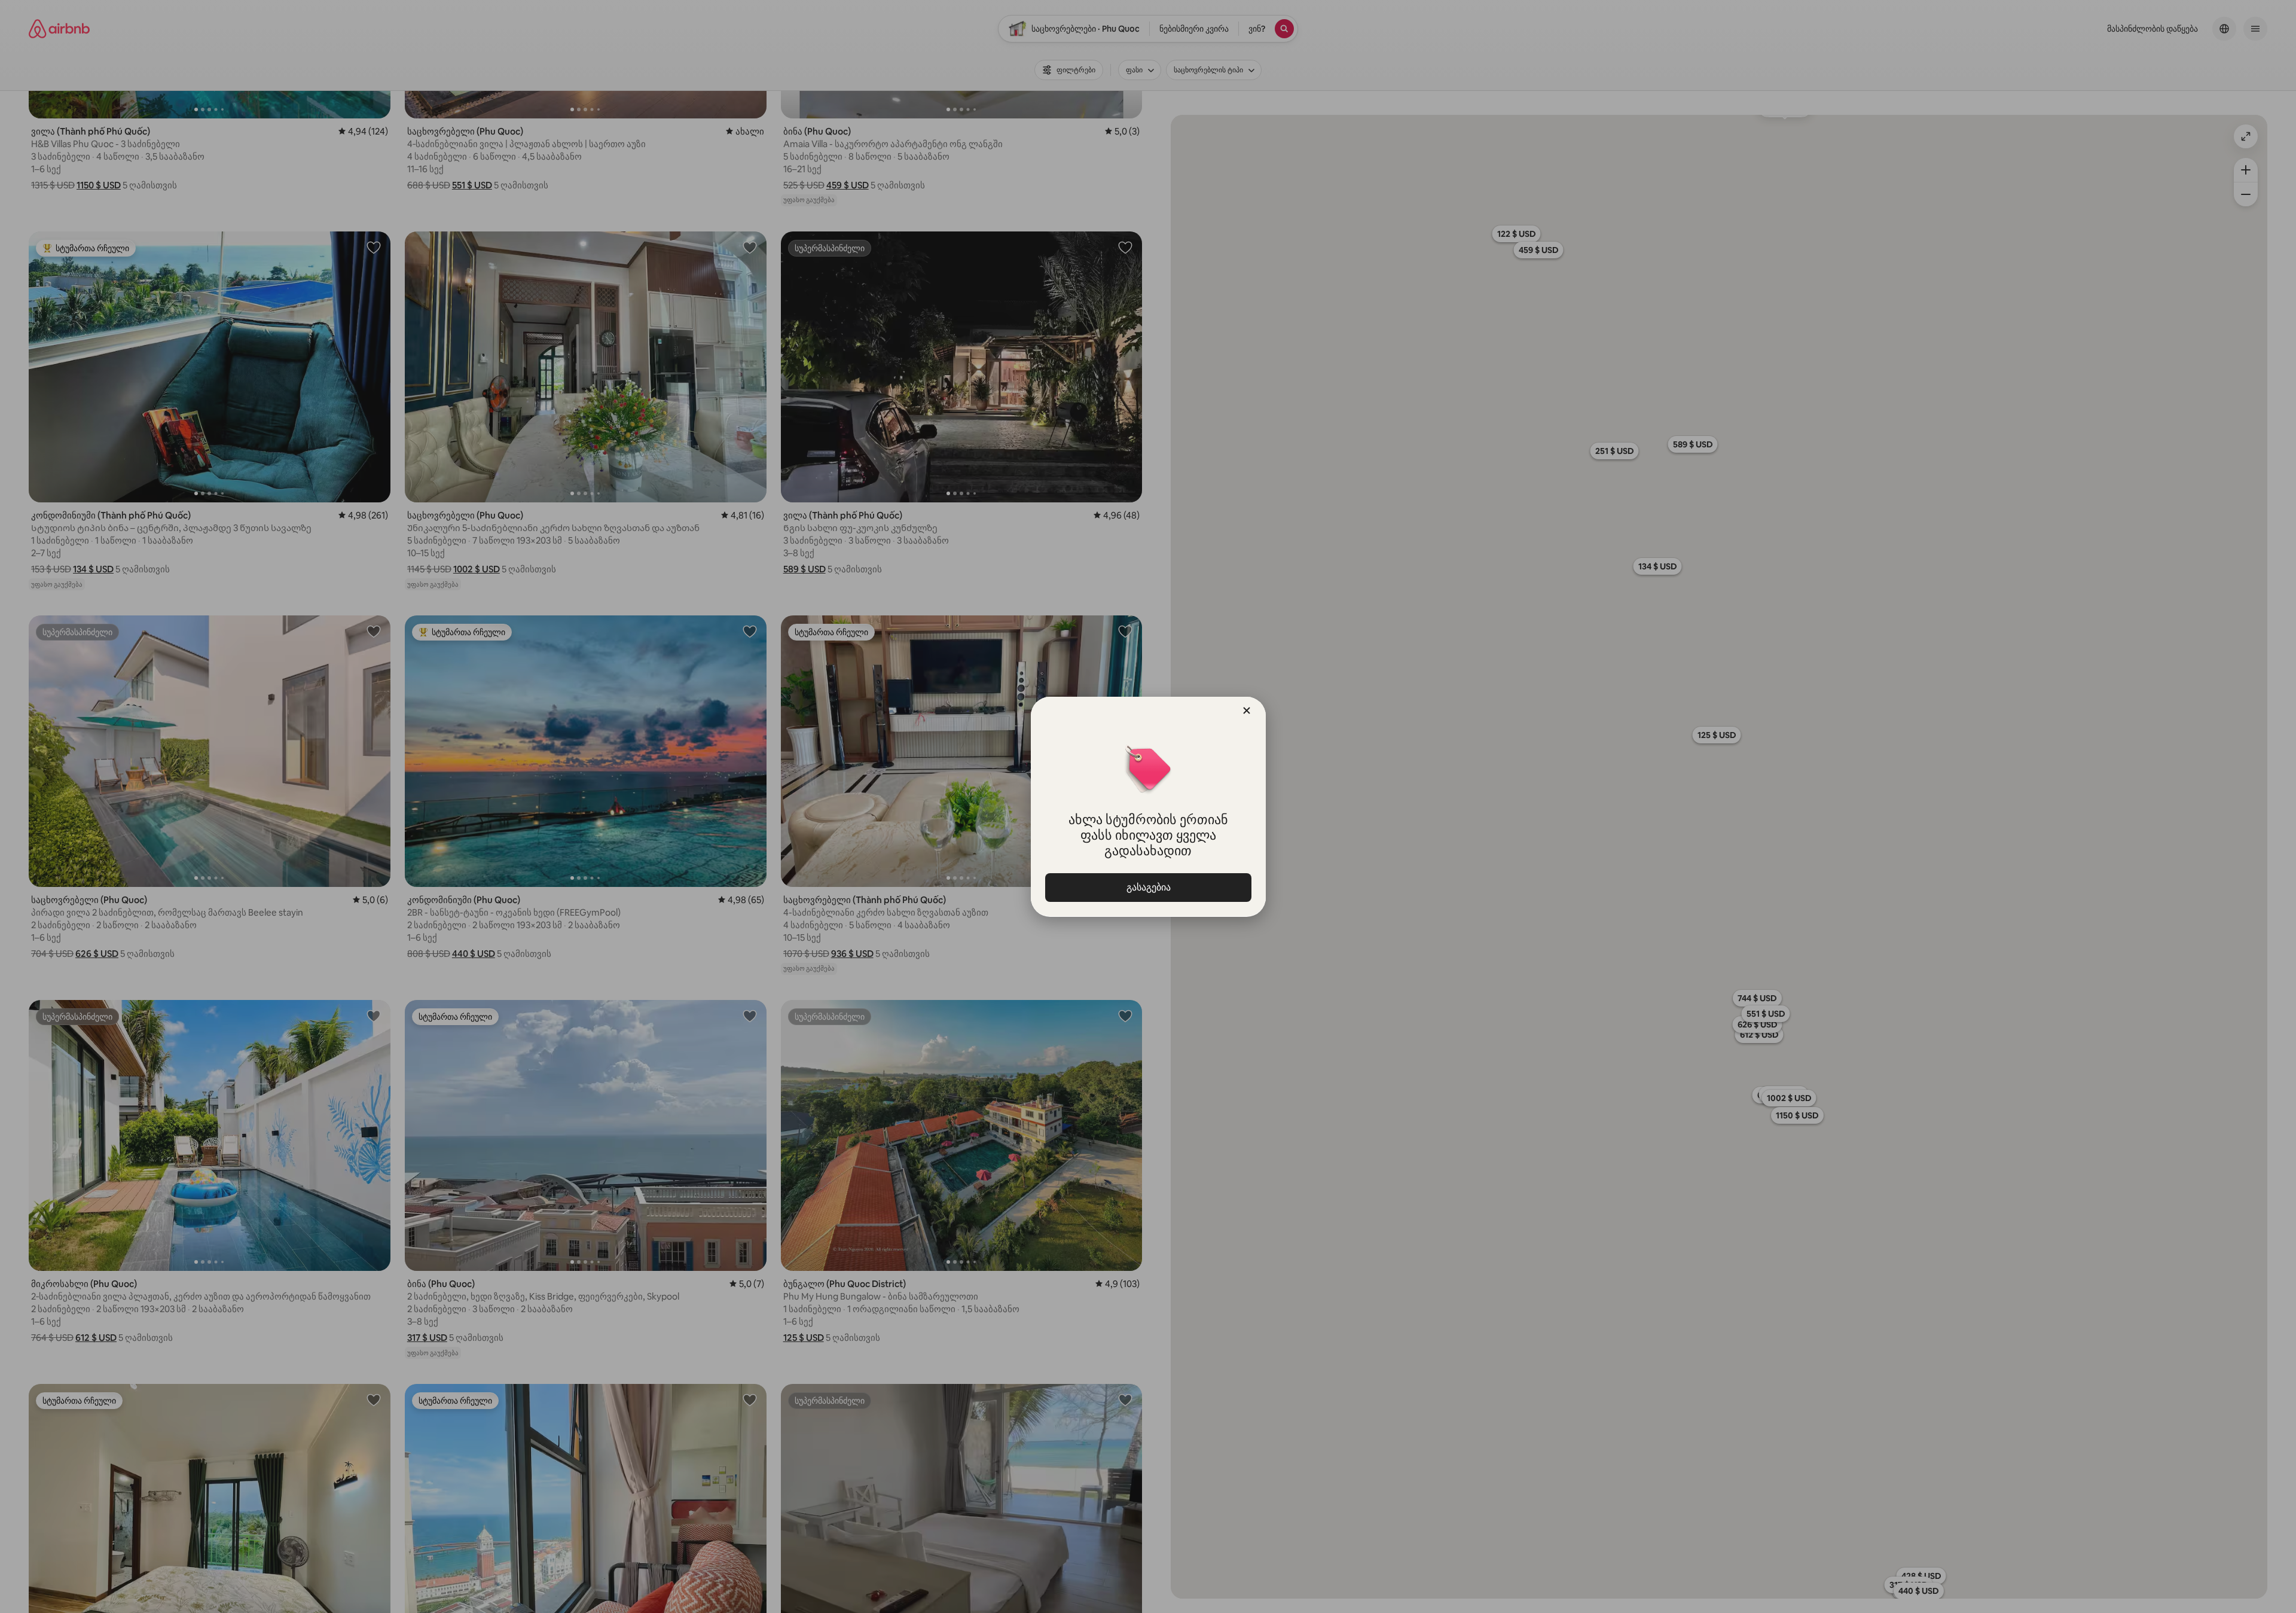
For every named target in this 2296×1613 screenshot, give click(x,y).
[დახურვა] (1247, 711)
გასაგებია (1148, 887)
